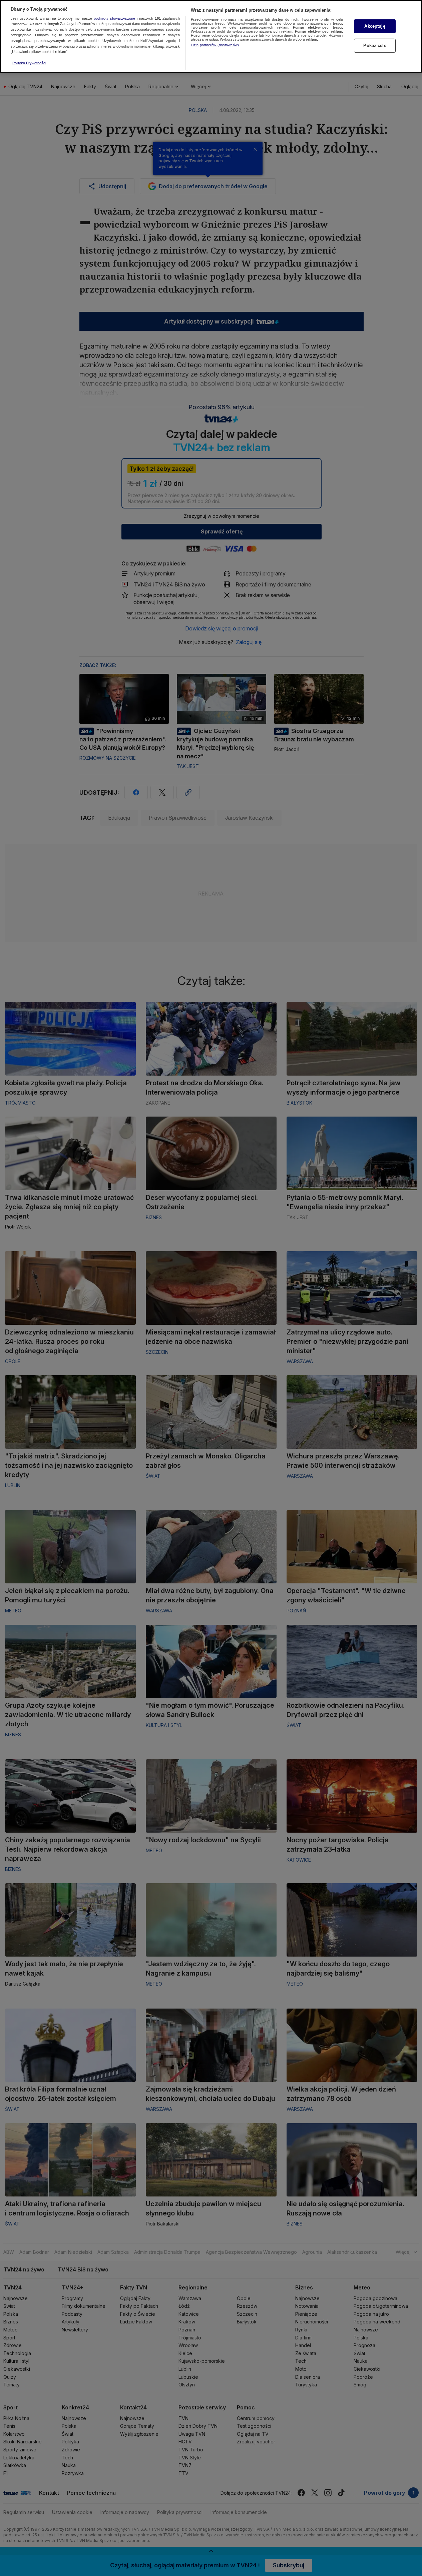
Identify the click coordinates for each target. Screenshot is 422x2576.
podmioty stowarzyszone (114, 18)
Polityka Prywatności (29, 63)
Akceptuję (375, 26)
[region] (211, 36)
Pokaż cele (375, 45)
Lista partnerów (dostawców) (215, 45)
